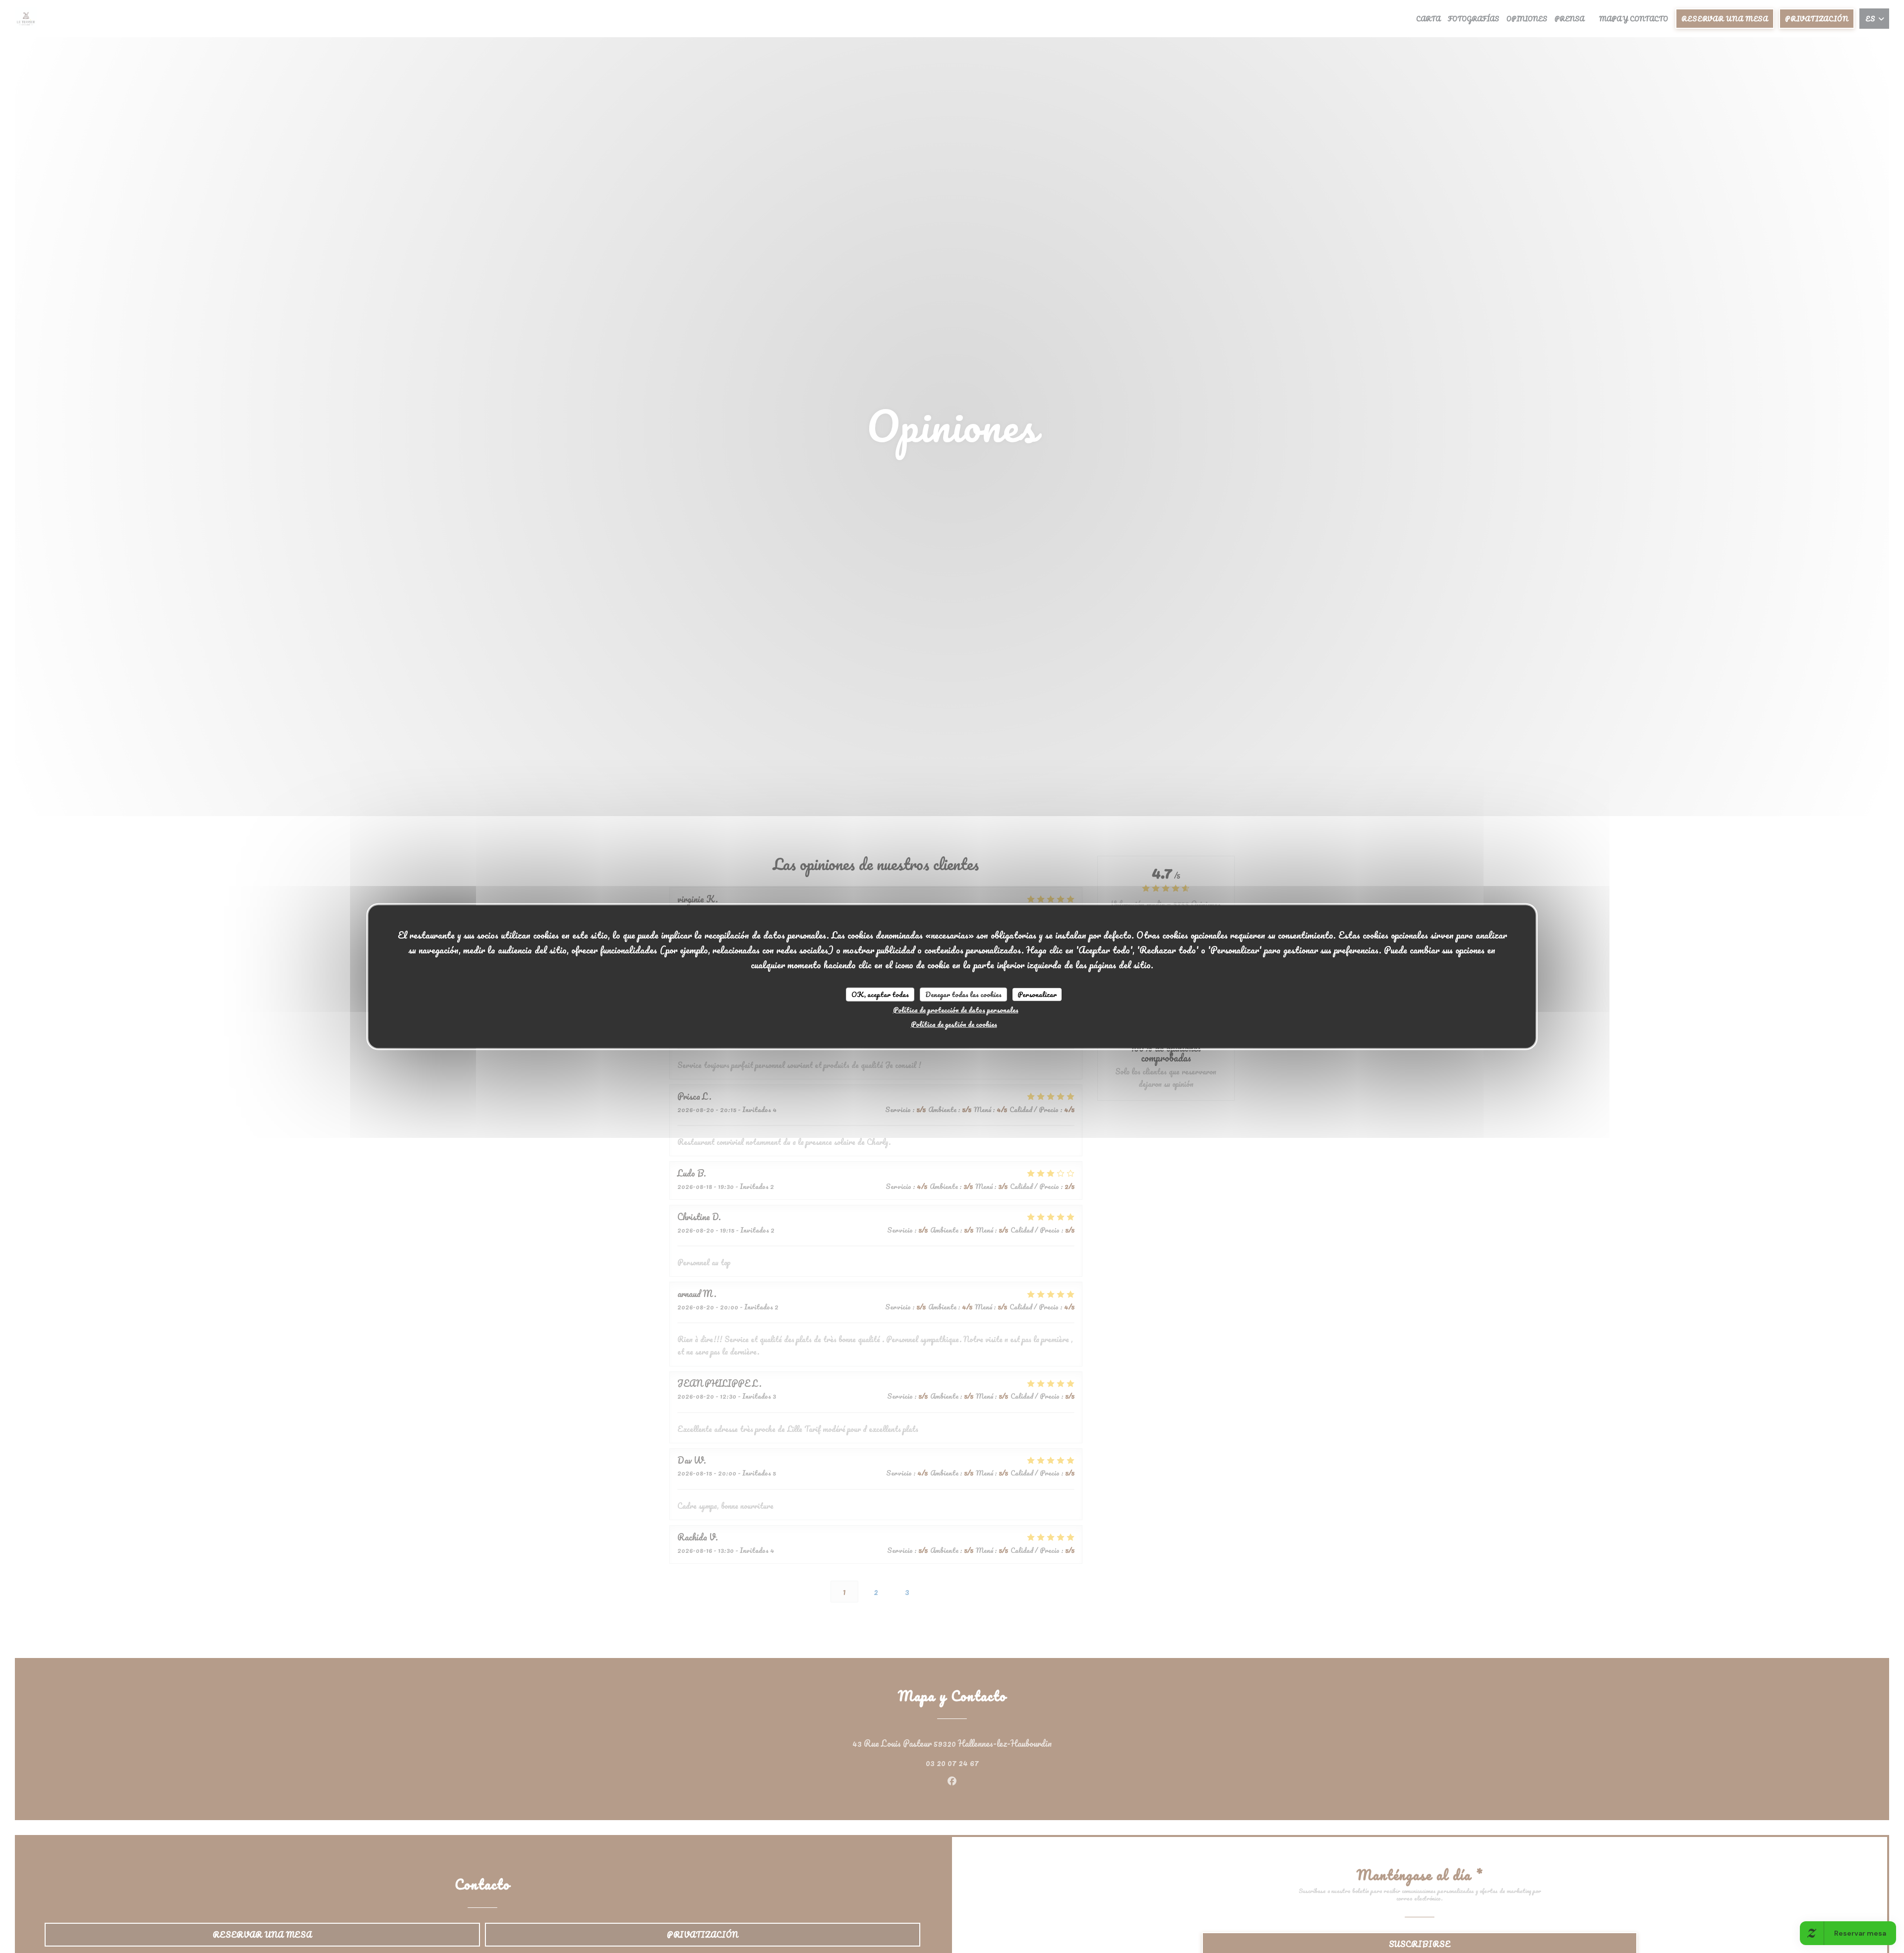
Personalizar (1037, 994)
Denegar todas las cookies (963, 994)
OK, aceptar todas (880, 994)
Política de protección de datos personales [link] (956, 1009)
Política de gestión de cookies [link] (954, 1024)
